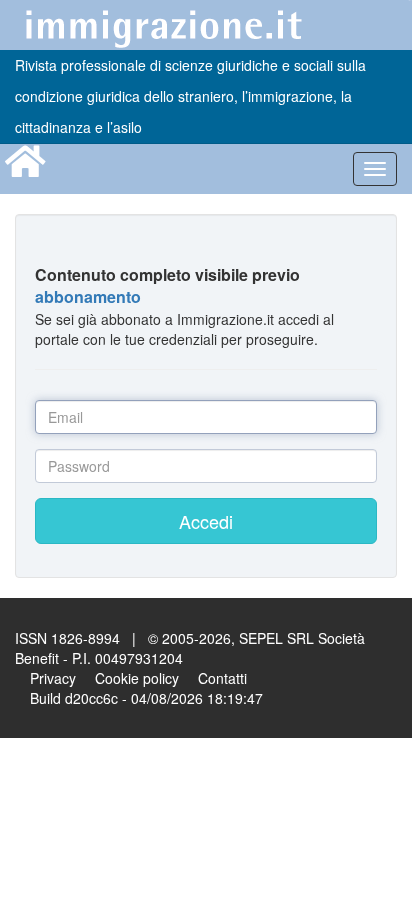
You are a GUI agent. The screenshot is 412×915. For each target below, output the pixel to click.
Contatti (222, 678)
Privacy (53, 678)
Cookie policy (137, 678)
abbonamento (88, 296)
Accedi (206, 521)
